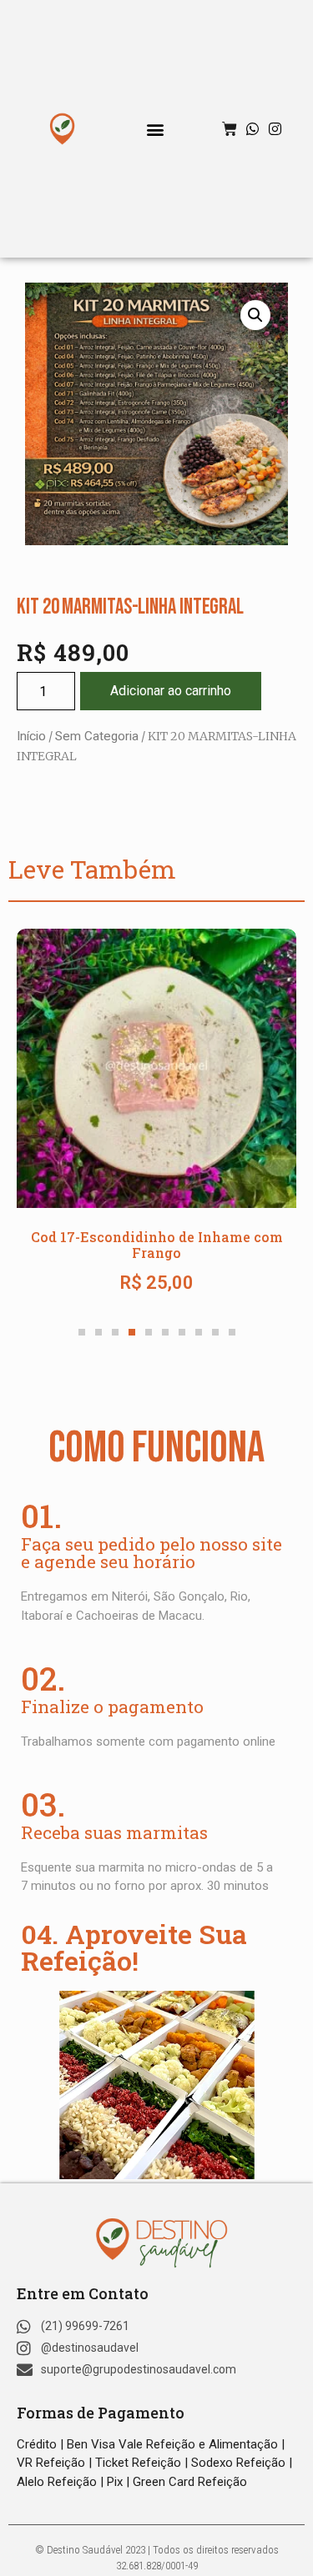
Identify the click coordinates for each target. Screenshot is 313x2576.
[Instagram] (275, 129)
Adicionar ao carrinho (171, 691)
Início (31, 736)
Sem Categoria (97, 736)
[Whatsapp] (252, 129)
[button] (155, 129)
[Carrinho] (230, 129)
